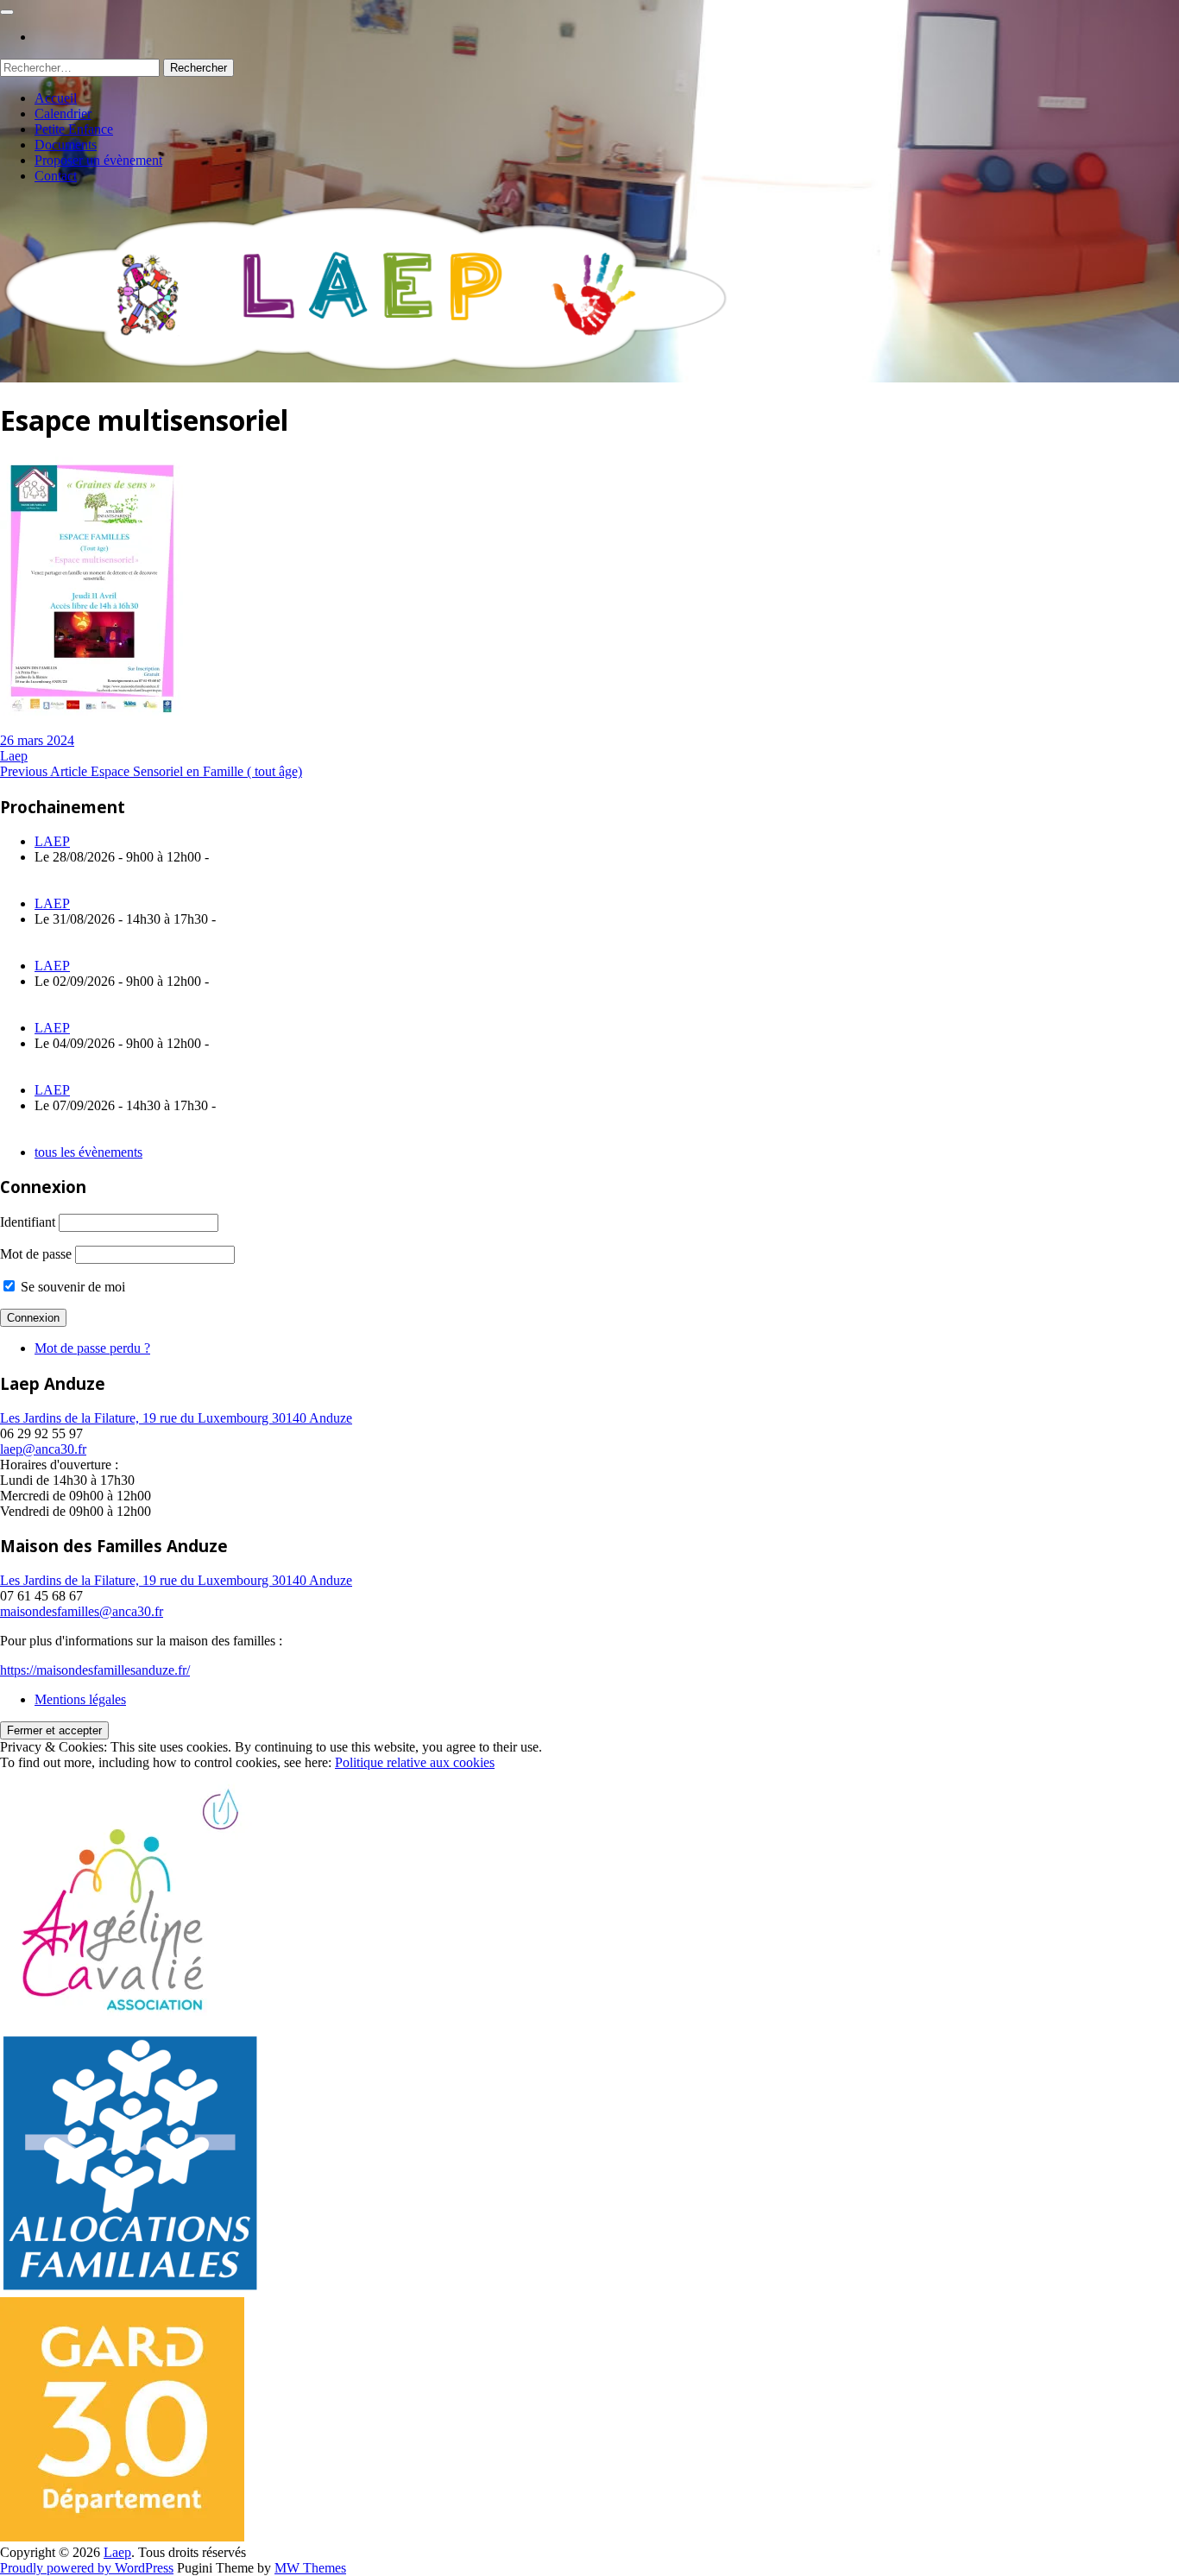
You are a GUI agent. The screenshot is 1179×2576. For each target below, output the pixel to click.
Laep (14, 756)
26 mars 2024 (37, 740)
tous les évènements (88, 1152)
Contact (56, 176)
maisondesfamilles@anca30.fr (82, 1611)
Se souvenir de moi (71, 1287)
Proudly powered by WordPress (87, 2568)
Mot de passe (36, 1254)
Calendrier (63, 114)
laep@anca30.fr (43, 1449)
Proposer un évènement (98, 160)
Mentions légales (80, 1699)
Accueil (56, 98)
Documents (66, 145)
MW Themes (310, 2568)
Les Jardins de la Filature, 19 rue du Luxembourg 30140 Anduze (176, 1418)
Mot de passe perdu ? (92, 1348)
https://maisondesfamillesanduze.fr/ (95, 1670)
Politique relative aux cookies (415, 1762)
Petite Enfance (74, 129)
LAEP (52, 841)
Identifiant (28, 1222)
